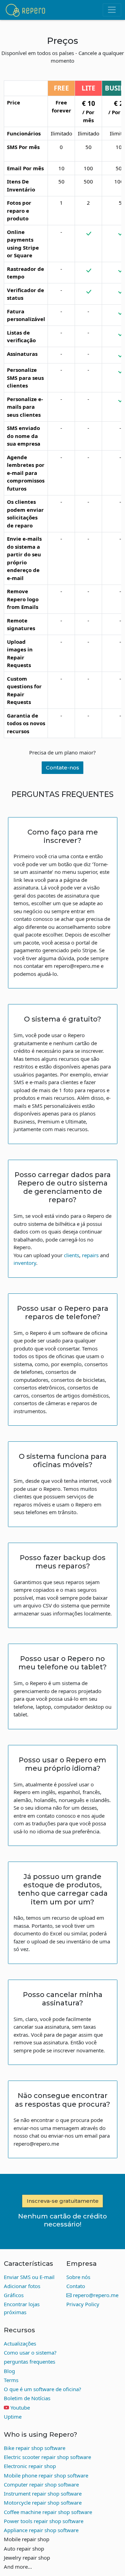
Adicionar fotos (22, 2286)
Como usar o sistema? (30, 2352)
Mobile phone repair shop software (46, 2475)
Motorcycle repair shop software (43, 2503)
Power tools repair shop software (44, 2521)
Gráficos (14, 2295)
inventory (25, 1263)
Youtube (20, 2407)
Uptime (13, 2417)
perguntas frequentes (30, 2362)
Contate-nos (62, 768)
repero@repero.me (95, 2295)
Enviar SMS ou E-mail (29, 2277)
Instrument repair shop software (43, 2493)
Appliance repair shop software (41, 2530)
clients (72, 1255)
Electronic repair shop (30, 2466)
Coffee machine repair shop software (48, 2512)
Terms (11, 2380)
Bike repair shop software (35, 2448)
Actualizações (20, 2343)
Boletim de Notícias (27, 2398)
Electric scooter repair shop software (47, 2457)
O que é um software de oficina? (43, 2389)
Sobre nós (78, 2277)
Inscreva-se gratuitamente (63, 2201)
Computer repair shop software (41, 2484)
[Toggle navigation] (112, 10)
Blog (9, 2371)
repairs (90, 1255)
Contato (76, 2286)
